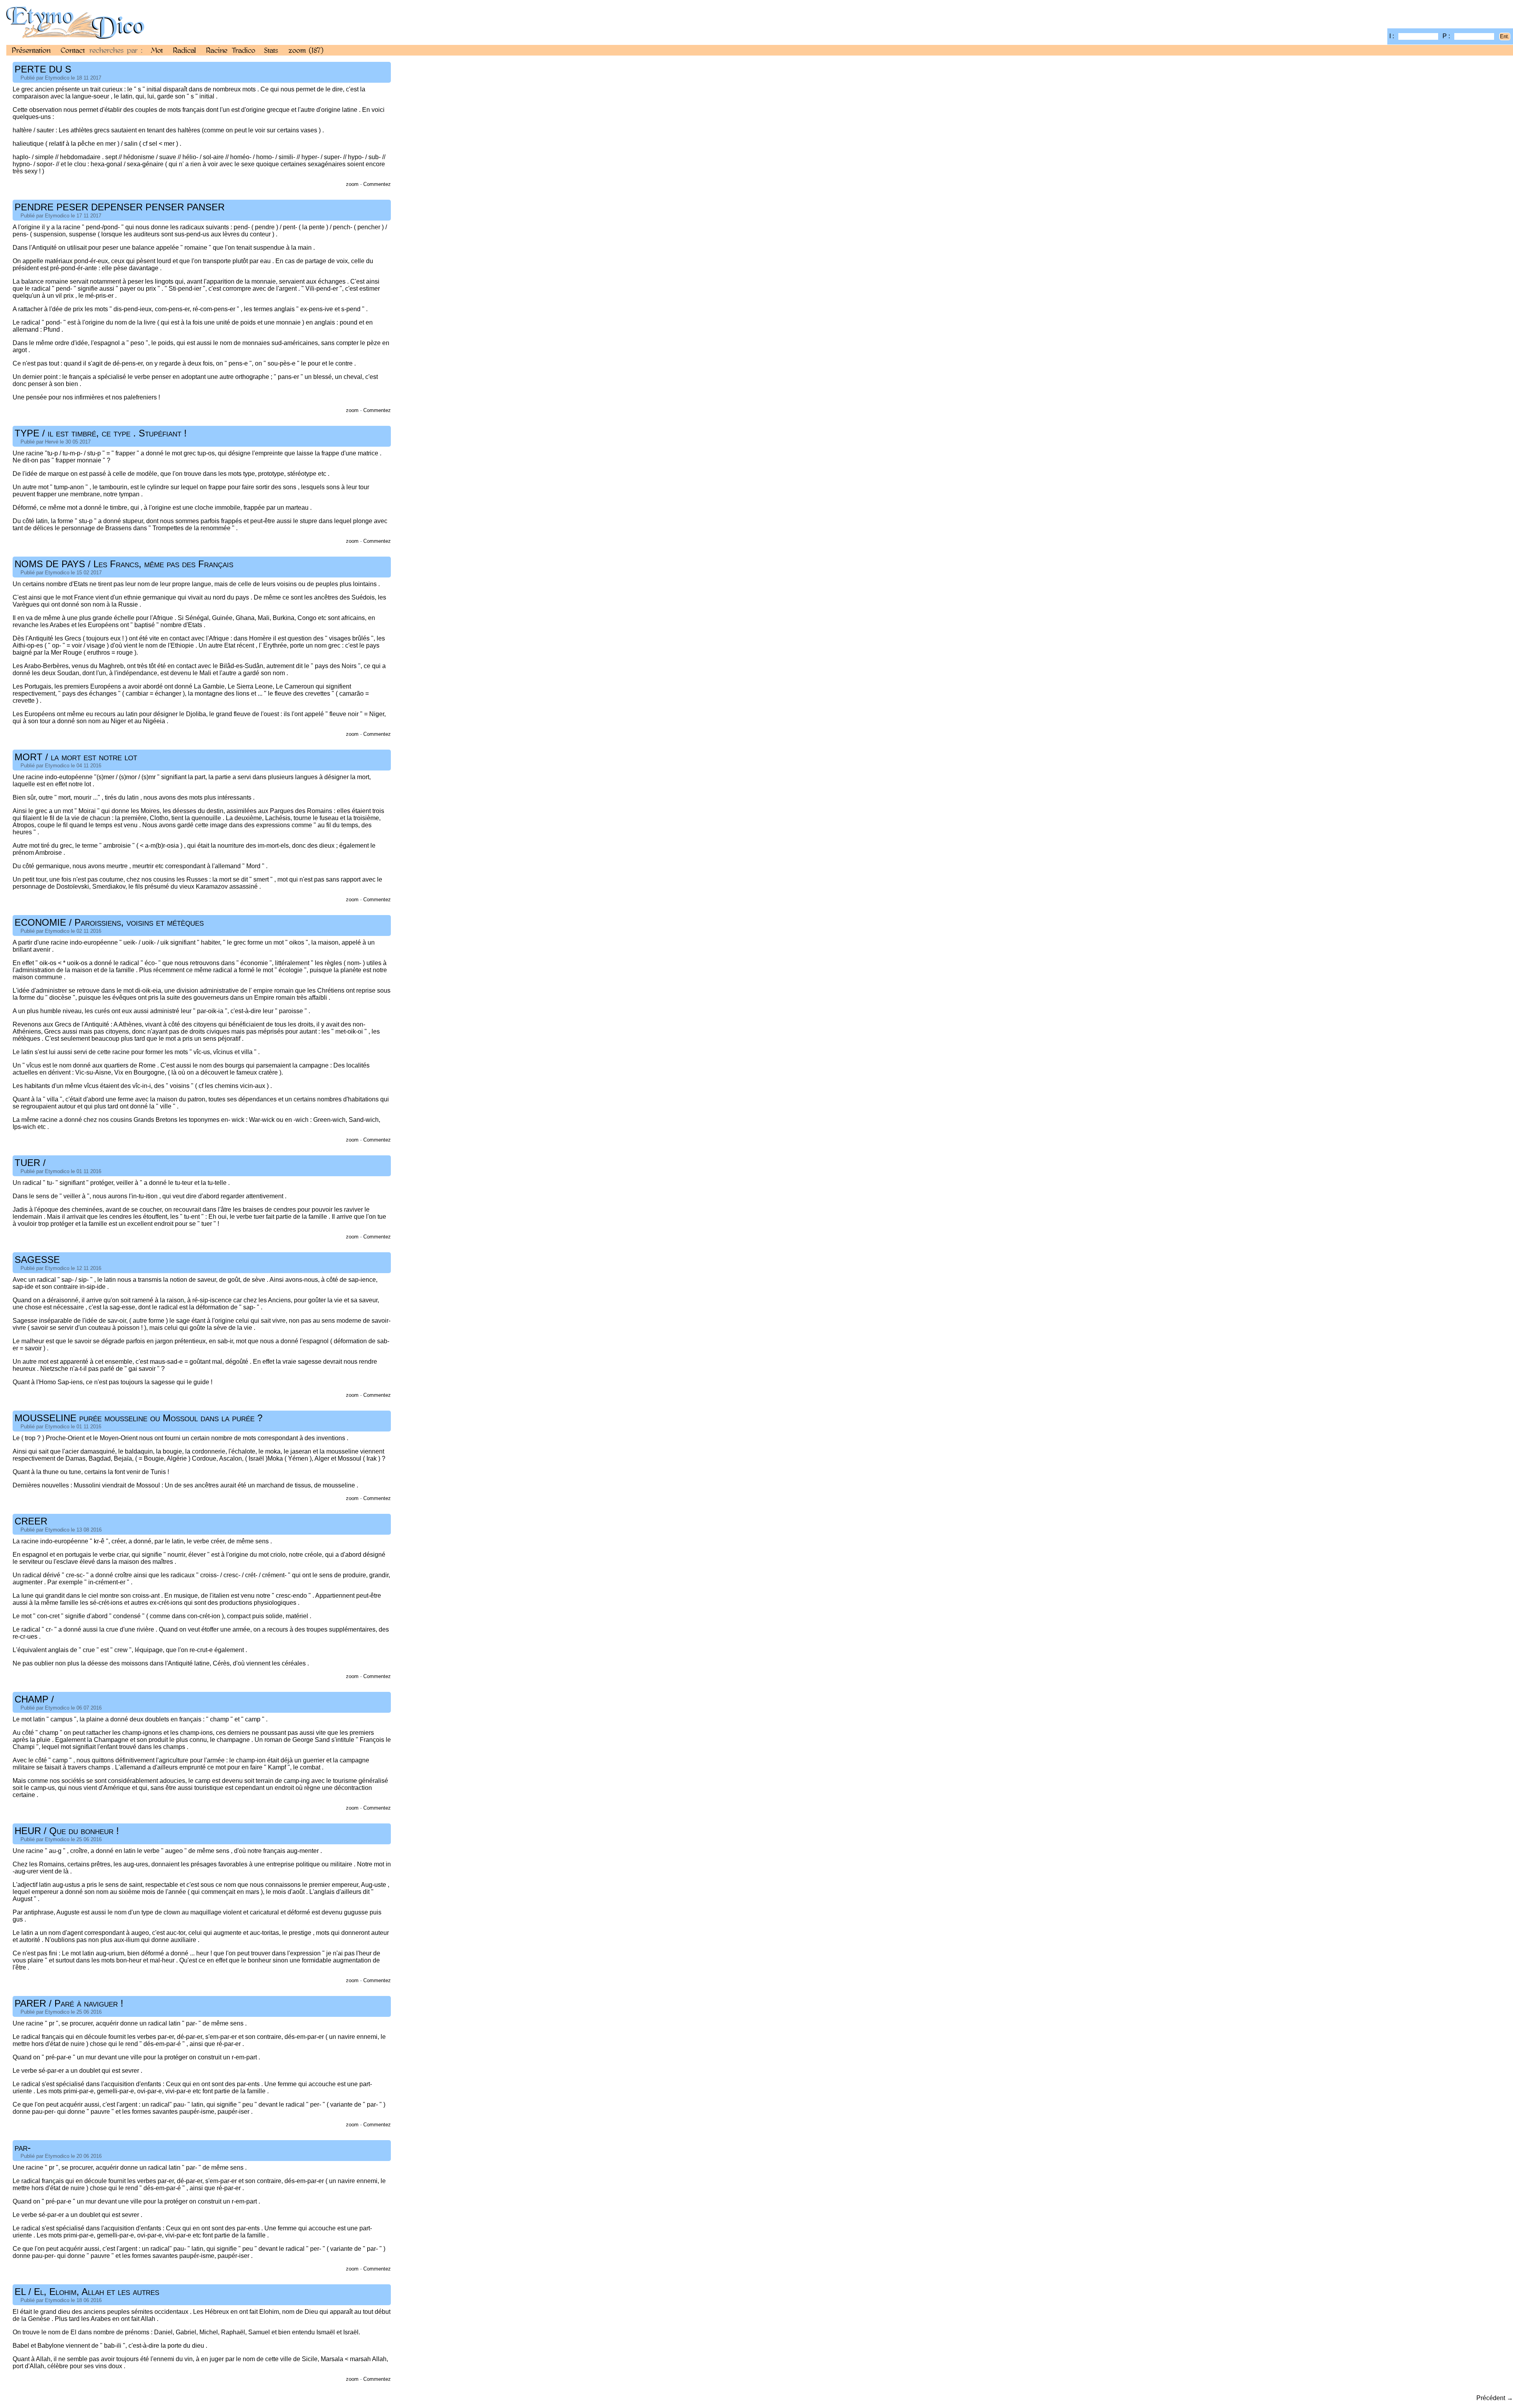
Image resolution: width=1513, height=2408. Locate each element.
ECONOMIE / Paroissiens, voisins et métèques (109, 922)
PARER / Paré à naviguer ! (69, 2003)
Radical (184, 50)
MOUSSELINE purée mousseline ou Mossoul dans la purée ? (138, 1418)
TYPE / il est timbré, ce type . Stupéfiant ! (101, 433)
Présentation (31, 50)
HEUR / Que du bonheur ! (67, 1831)
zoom (306, 50)
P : (1447, 36)
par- (23, 2147)
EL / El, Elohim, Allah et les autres (87, 2292)
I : (1392, 36)
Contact (73, 50)
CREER (31, 1521)
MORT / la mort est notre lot (76, 757)
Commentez (377, 184)
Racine (217, 50)
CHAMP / (34, 1699)
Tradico (244, 50)
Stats (271, 50)
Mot (157, 50)
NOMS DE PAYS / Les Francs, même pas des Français (124, 564)
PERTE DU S (43, 69)
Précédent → (1495, 2398)
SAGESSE (37, 1260)
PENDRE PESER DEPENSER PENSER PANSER (120, 207)
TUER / (30, 1163)
